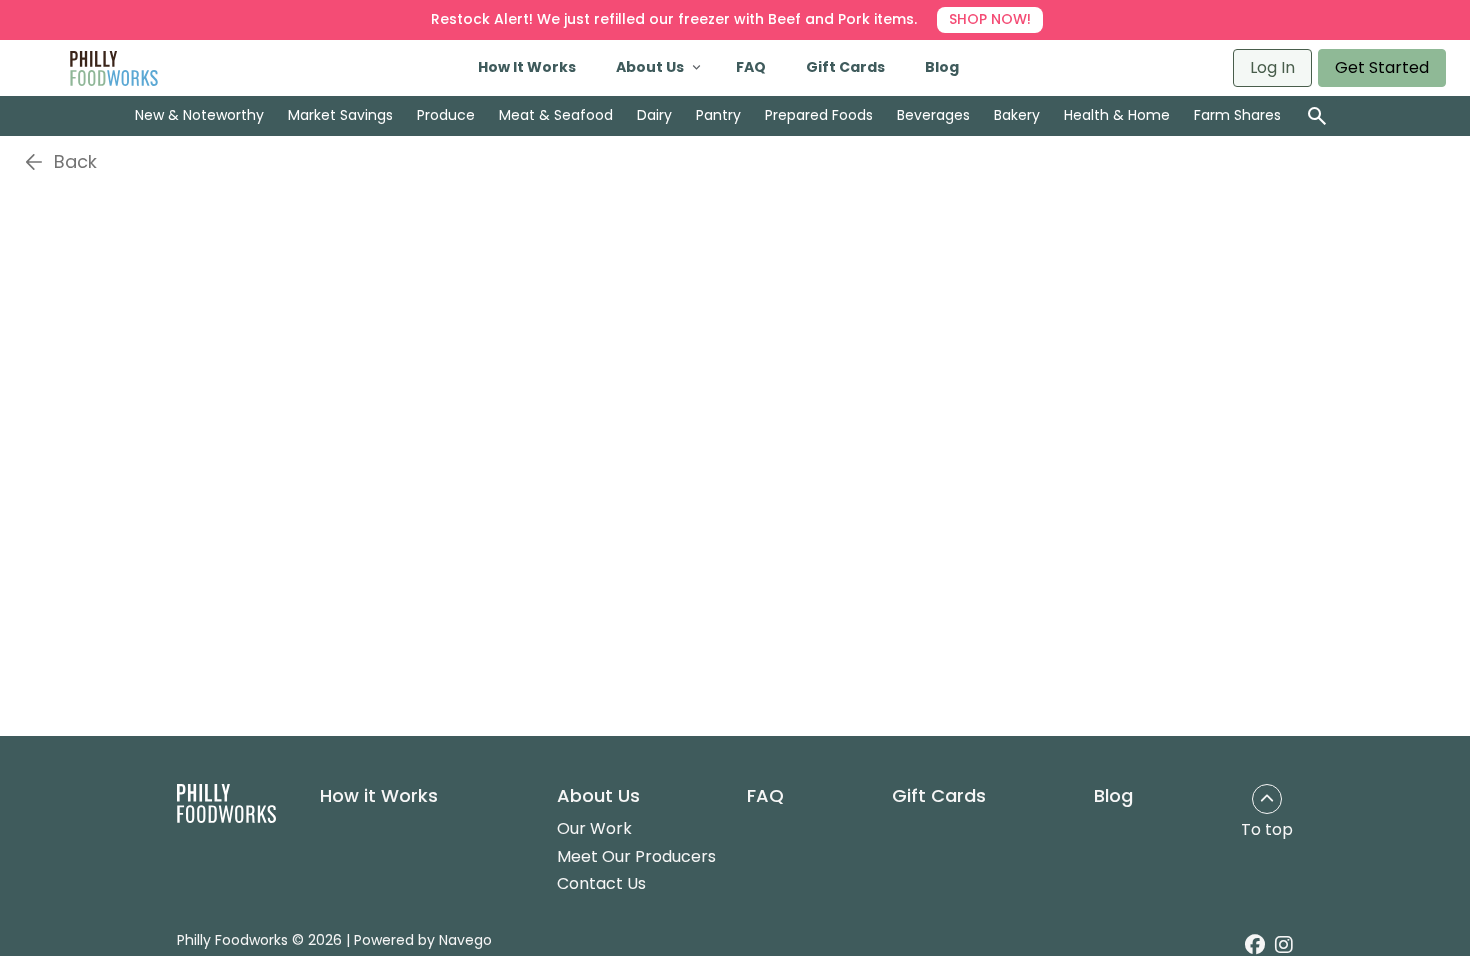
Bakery (1017, 115)
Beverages (933, 115)
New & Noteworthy (199, 115)
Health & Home (1117, 115)
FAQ (751, 67)
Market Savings (340, 115)
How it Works (379, 796)
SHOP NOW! (990, 19)
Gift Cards (845, 67)
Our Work (594, 828)
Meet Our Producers (636, 856)
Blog (942, 67)
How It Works (527, 67)
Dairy (654, 115)
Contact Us (601, 883)
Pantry (718, 115)
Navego (465, 940)
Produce (446, 115)
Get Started (1382, 67)
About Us (650, 67)
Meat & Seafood (556, 115)
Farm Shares (1237, 115)
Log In (1272, 67)
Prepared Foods (819, 115)
